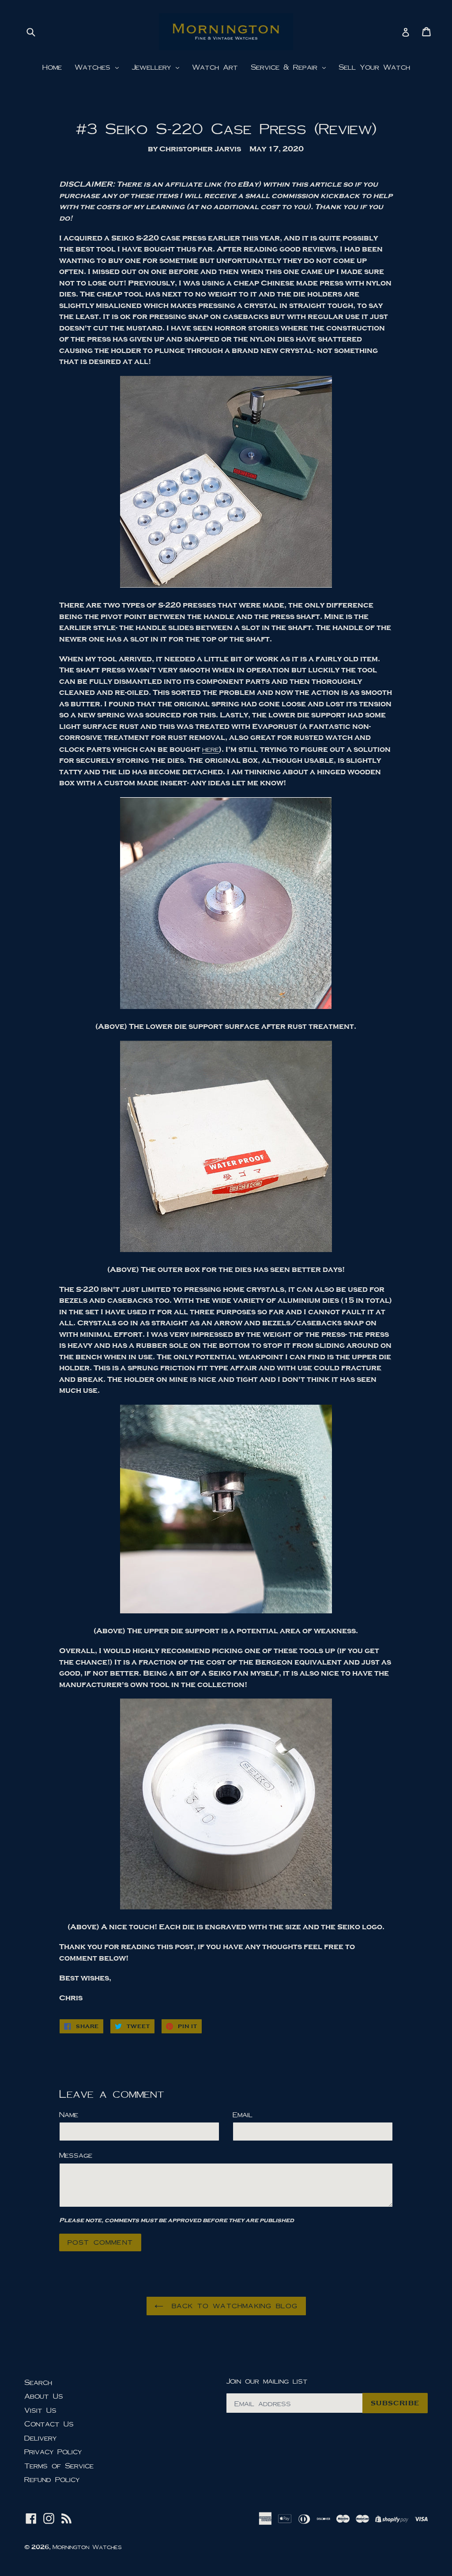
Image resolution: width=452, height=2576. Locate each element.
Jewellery (153, 67)
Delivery (40, 2438)
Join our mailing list (267, 2381)
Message (76, 2155)
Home (52, 67)
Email (243, 2114)
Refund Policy (52, 2479)
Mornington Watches (87, 2547)
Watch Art (215, 67)
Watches (94, 67)
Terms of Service (59, 2465)
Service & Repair (286, 67)
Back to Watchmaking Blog (233, 2306)
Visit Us (40, 2410)
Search (38, 2382)
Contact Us (49, 2424)
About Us (44, 2396)
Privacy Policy (53, 2451)
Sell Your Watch (374, 67)
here (211, 749)
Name (69, 2114)
